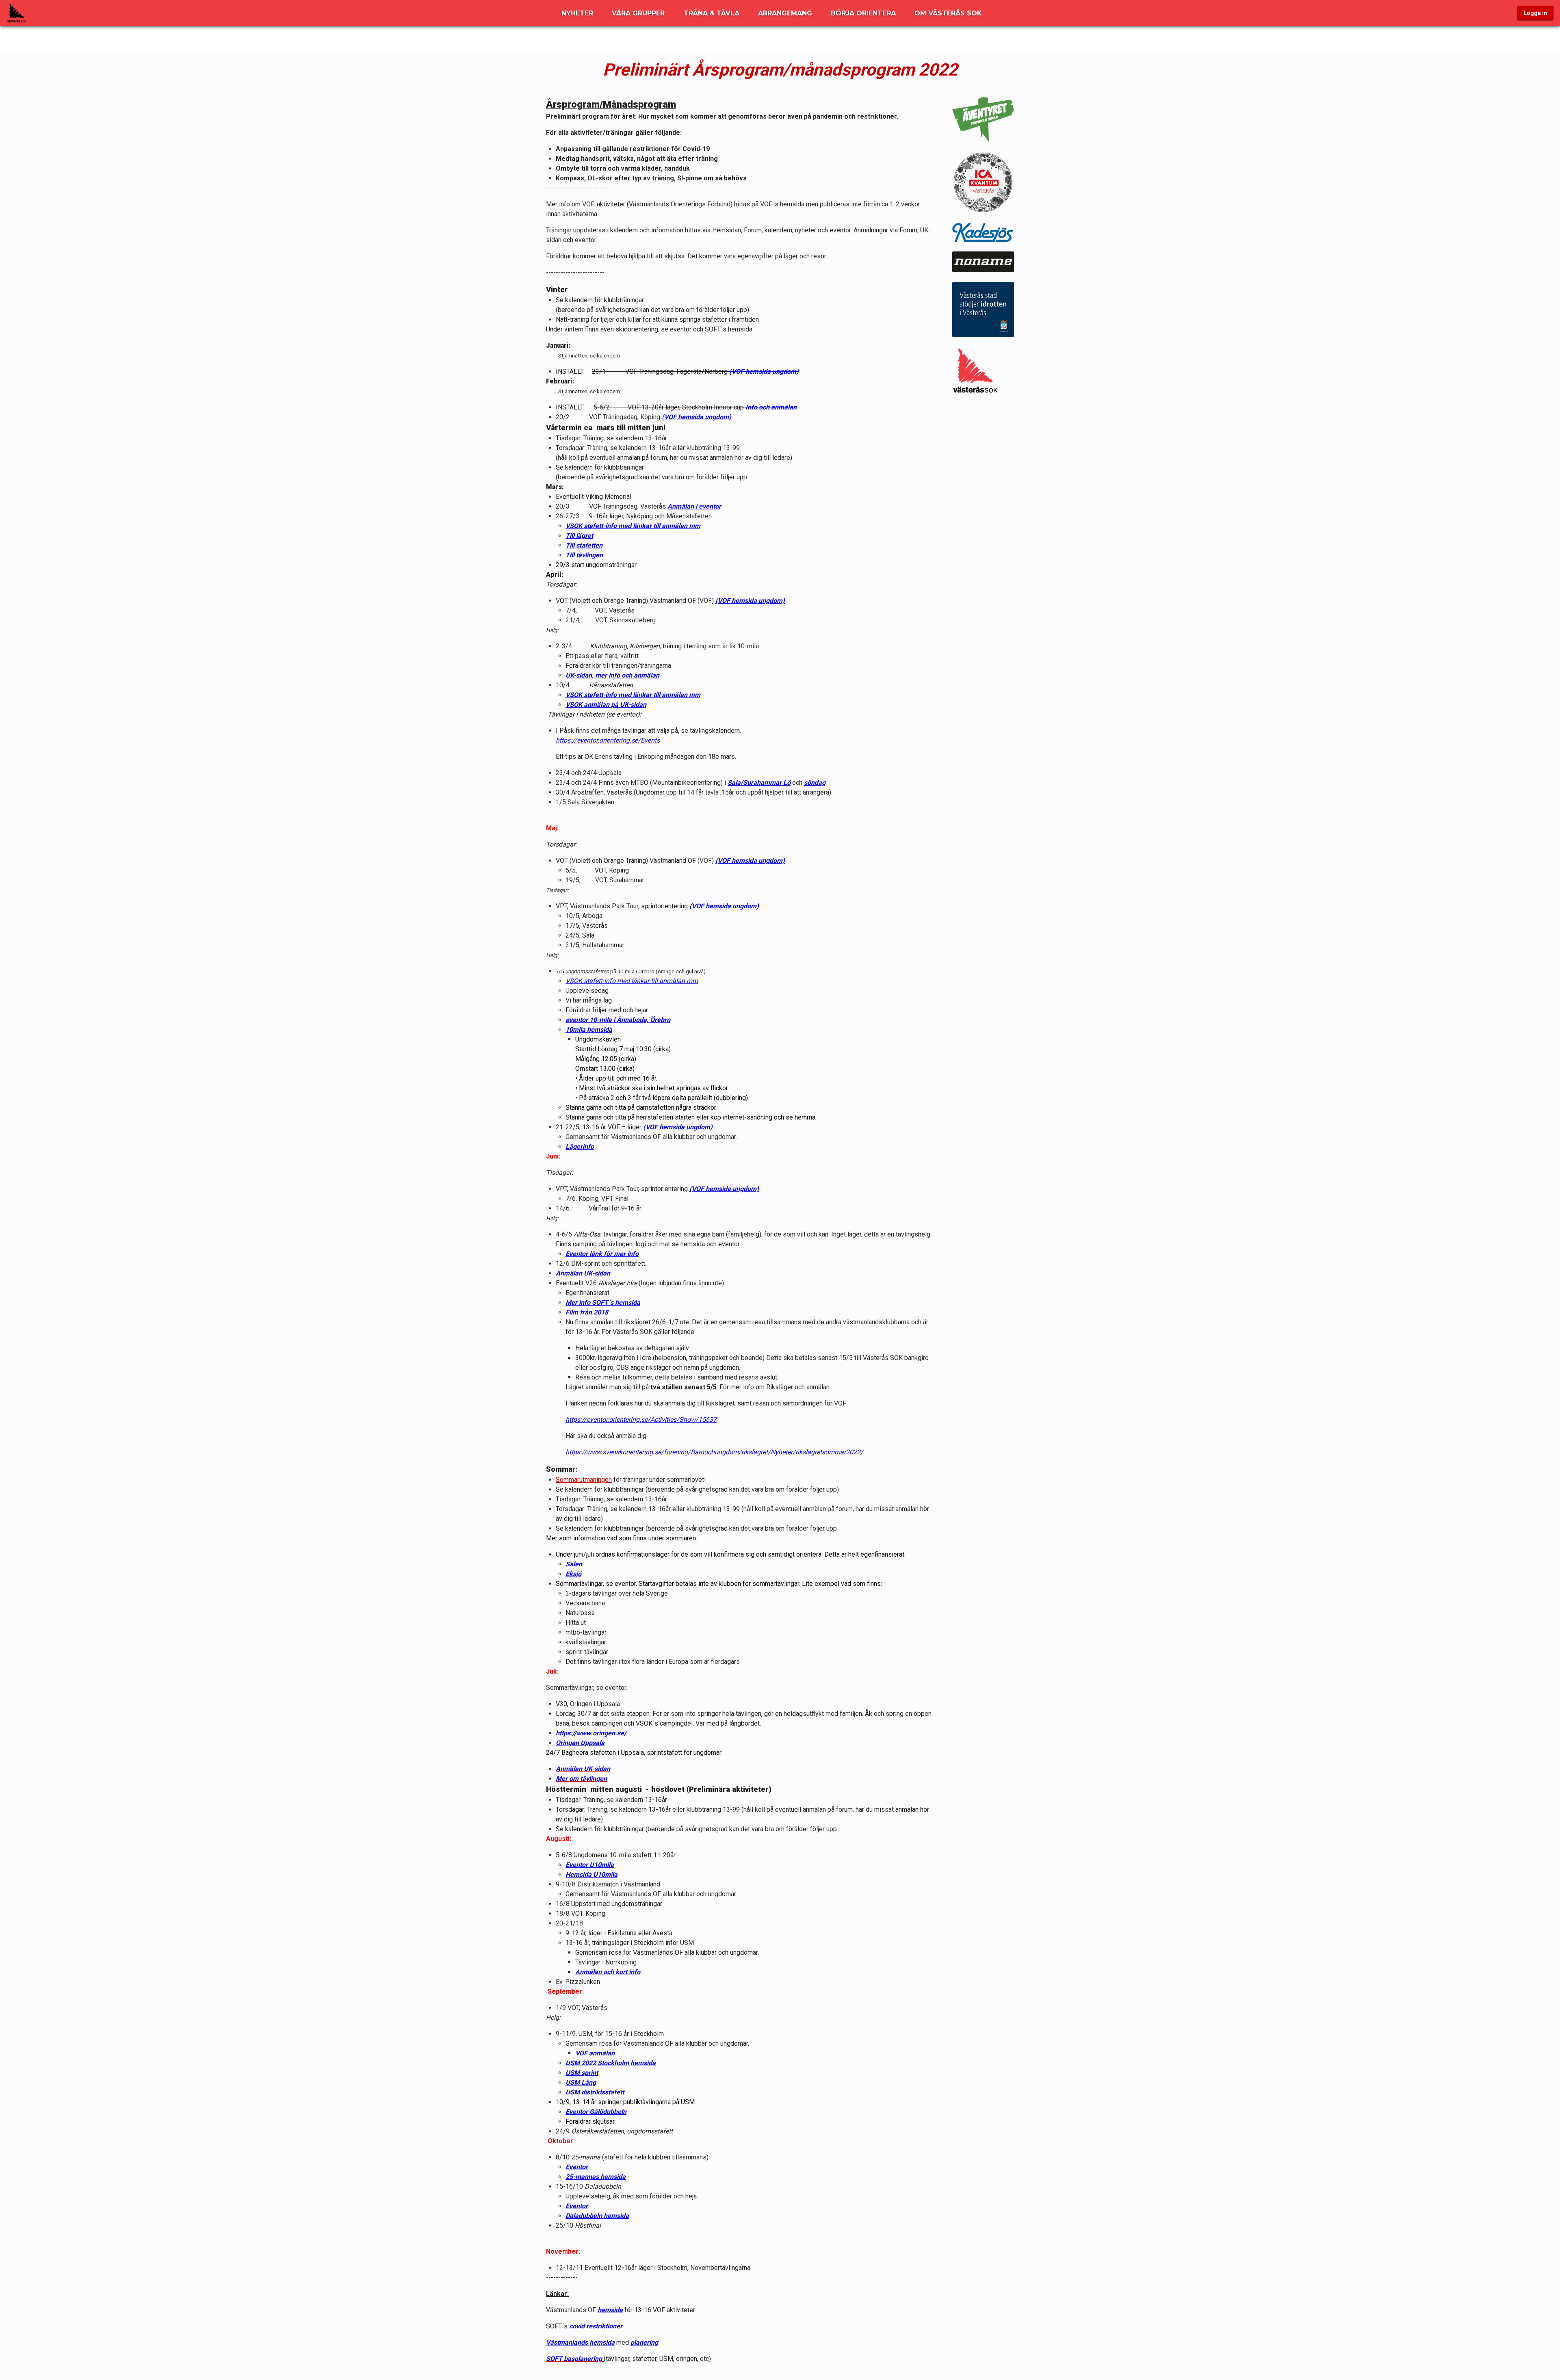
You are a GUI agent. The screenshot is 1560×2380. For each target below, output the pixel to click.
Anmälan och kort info (608, 1972)
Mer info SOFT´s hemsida (603, 1303)
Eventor (577, 2167)
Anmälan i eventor (694, 506)
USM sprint (582, 2073)
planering (644, 2342)
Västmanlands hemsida (580, 2342)
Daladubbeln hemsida (597, 2216)
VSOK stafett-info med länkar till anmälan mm (633, 526)
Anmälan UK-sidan (583, 1273)
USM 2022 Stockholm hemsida (611, 2063)
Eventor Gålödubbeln (596, 2112)
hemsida (610, 2310)
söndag (815, 783)
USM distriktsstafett (595, 2092)
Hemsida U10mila (591, 1874)
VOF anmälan (595, 2053)
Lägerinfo (580, 1147)
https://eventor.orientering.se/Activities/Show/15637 (641, 1420)
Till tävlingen (584, 555)
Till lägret (579, 536)
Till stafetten (584, 545)
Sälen (574, 1564)
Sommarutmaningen (584, 1480)
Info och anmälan (771, 407)
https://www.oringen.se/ (591, 1733)
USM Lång (581, 2082)
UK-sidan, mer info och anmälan (612, 675)
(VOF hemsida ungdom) (764, 371)
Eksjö (573, 1574)
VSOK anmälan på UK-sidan (606, 705)
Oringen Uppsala (580, 1743)
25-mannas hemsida (596, 2177)
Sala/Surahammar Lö (759, 783)
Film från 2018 (587, 1312)
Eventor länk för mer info (602, 1254)
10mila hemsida (589, 1030)
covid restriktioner (597, 2326)
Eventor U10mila (590, 1865)
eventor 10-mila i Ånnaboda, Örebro (618, 1020)
